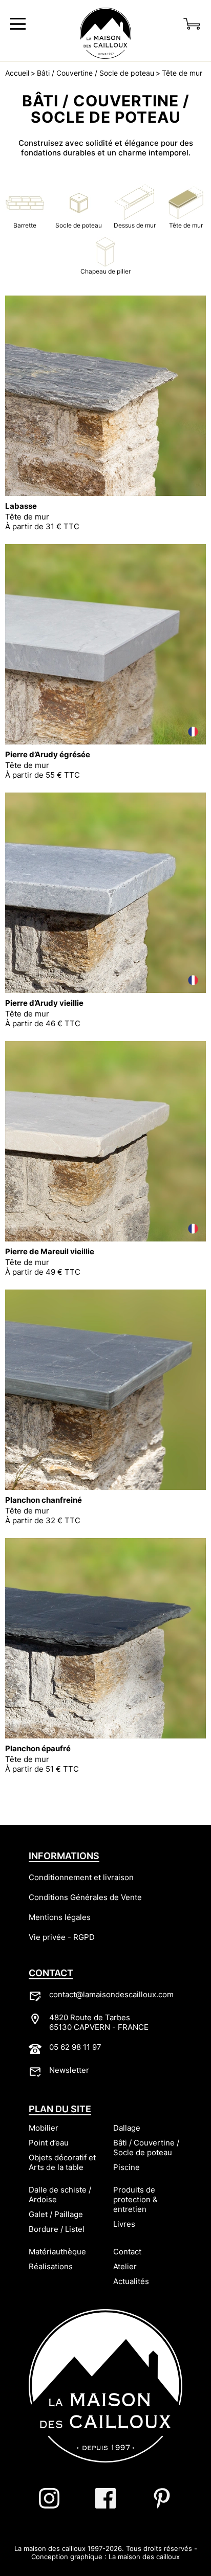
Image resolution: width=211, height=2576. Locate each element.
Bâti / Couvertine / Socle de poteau (96, 73)
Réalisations (51, 2266)
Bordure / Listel (57, 2229)
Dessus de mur (135, 225)
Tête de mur (182, 73)
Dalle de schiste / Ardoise (60, 2195)
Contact (127, 2252)
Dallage (127, 2128)
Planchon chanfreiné (44, 1500)
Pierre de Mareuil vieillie (50, 1251)
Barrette (25, 225)
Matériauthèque (57, 2252)
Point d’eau (49, 2143)
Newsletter (69, 2070)
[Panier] (192, 24)
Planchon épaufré (38, 1748)
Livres (124, 2224)
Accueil (17, 73)
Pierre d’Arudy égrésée (48, 754)
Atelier (125, 2266)
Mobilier (44, 2128)
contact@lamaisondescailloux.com (111, 1994)
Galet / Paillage (56, 2214)
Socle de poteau (79, 225)
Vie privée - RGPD (62, 1937)
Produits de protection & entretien (135, 2199)
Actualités (131, 2281)
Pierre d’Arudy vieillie (44, 1003)
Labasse (21, 506)
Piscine (126, 2167)
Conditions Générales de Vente (85, 1897)
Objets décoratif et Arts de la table (62, 2162)
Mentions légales (60, 1917)
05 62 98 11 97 (75, 2047)
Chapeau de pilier (105, 271)
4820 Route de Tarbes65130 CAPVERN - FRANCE (99, 2022)
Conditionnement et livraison (81, 1877)
